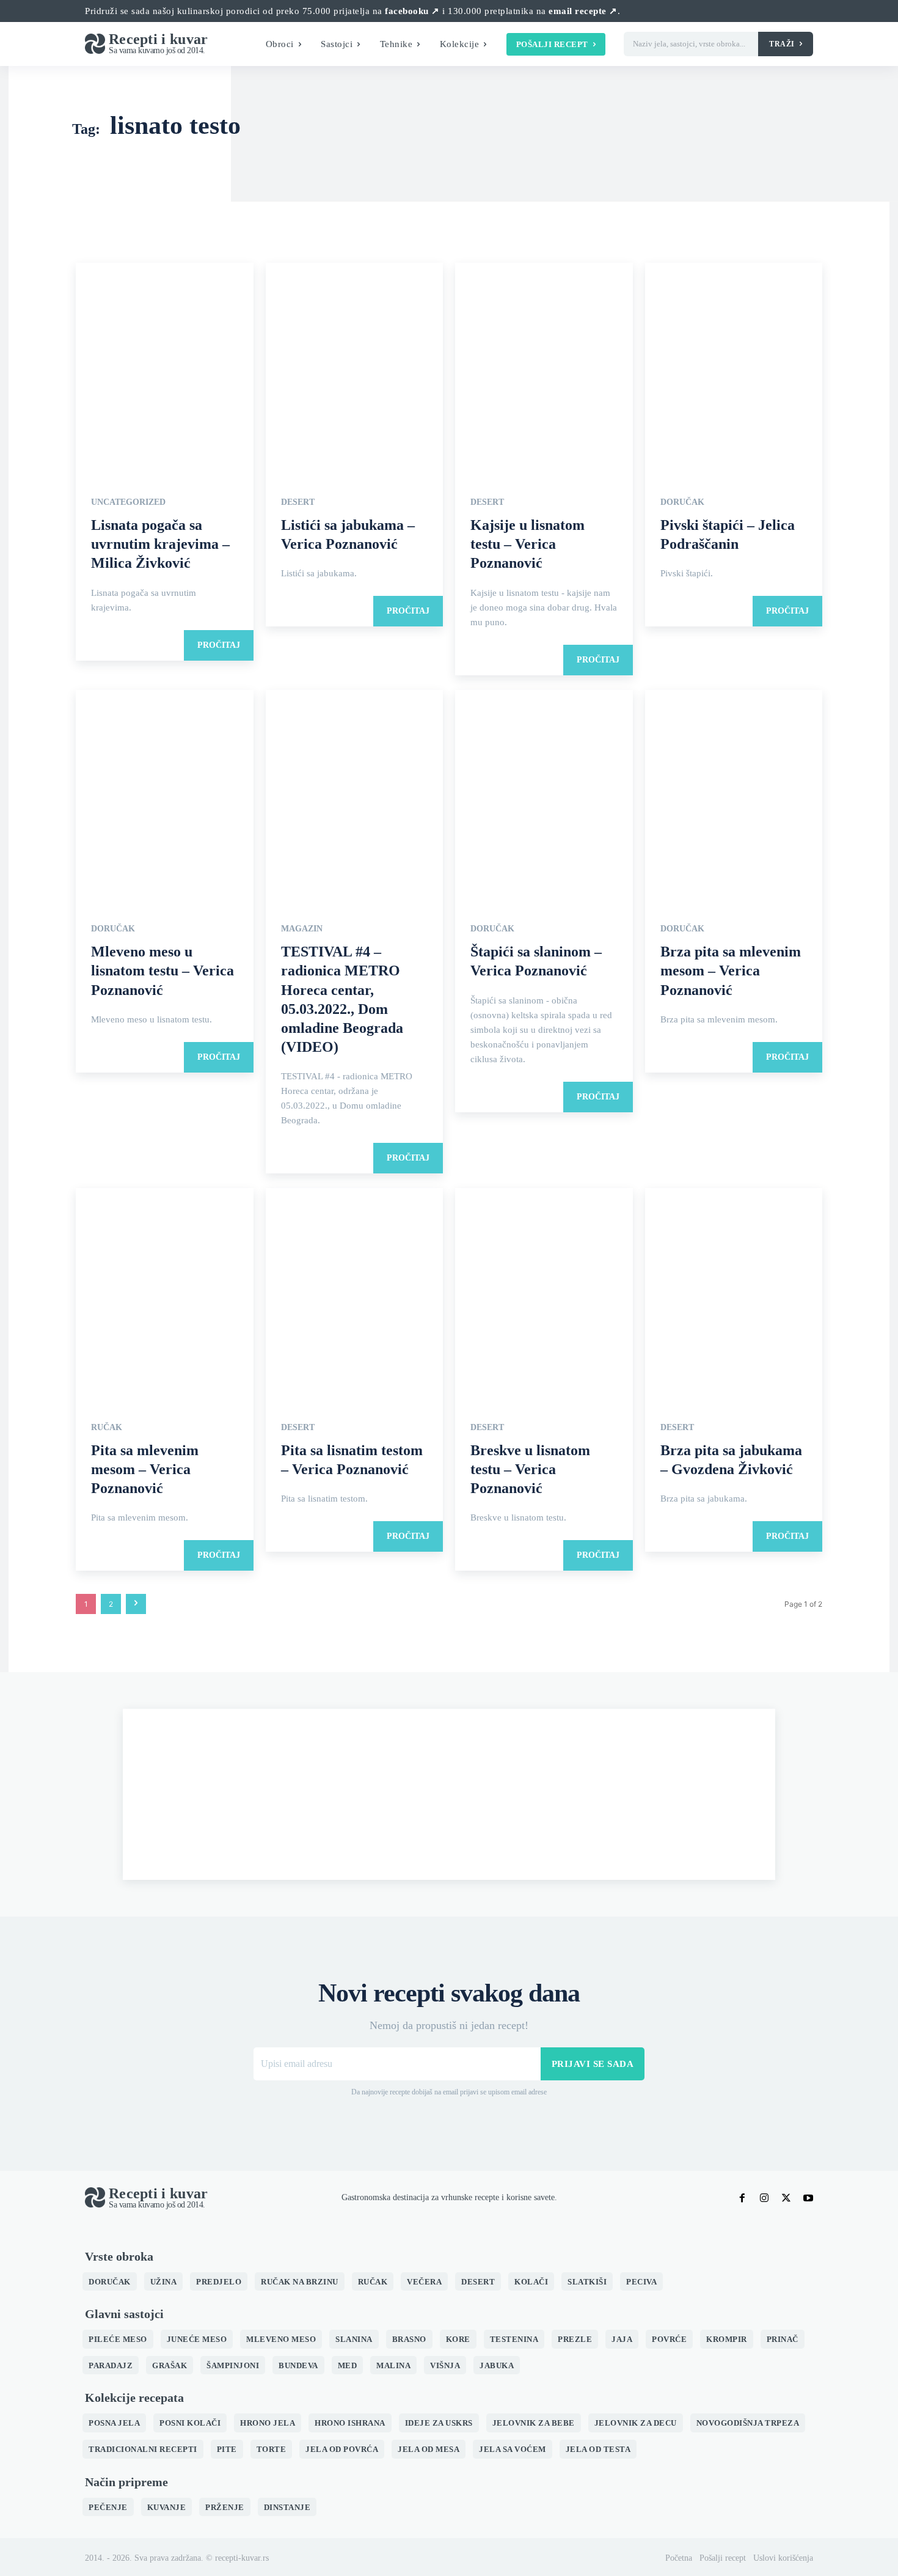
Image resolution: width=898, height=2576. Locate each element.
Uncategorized (128, 502)
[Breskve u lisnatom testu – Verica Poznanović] (544, 1295)
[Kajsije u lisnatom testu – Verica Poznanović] (544, 369)
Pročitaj (219, 645)
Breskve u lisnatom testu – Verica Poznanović (530, 1469)
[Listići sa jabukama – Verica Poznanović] (355, 369)
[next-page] (136, 1604)
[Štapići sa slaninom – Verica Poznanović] (544, 797)
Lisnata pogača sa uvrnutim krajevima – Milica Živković (160, 544)
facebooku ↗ (412, 11)
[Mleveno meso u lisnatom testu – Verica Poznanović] (165, 797)
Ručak (107, 1428)
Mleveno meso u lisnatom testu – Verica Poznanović (162, 971)
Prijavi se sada (593, 2064)
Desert (298, 502)
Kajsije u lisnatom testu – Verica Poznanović (527, 544)
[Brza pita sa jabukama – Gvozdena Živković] (734, 1295)
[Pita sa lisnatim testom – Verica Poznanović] (355, 1295)
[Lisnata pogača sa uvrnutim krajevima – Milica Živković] (165, 369)
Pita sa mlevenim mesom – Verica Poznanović (145, 1469)
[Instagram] (764, 2198)
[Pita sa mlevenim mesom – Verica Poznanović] (165, 1295)
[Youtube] (808, 2198)
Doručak (682, 502)
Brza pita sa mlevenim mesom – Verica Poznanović (731, 971)
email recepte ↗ (583, 11)
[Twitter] (786, 2198)
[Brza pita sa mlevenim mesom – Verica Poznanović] (734, 797)
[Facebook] (742, 2198)
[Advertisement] (449, 1794)
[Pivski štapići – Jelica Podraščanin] (734, 369)
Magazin (302, 929)
